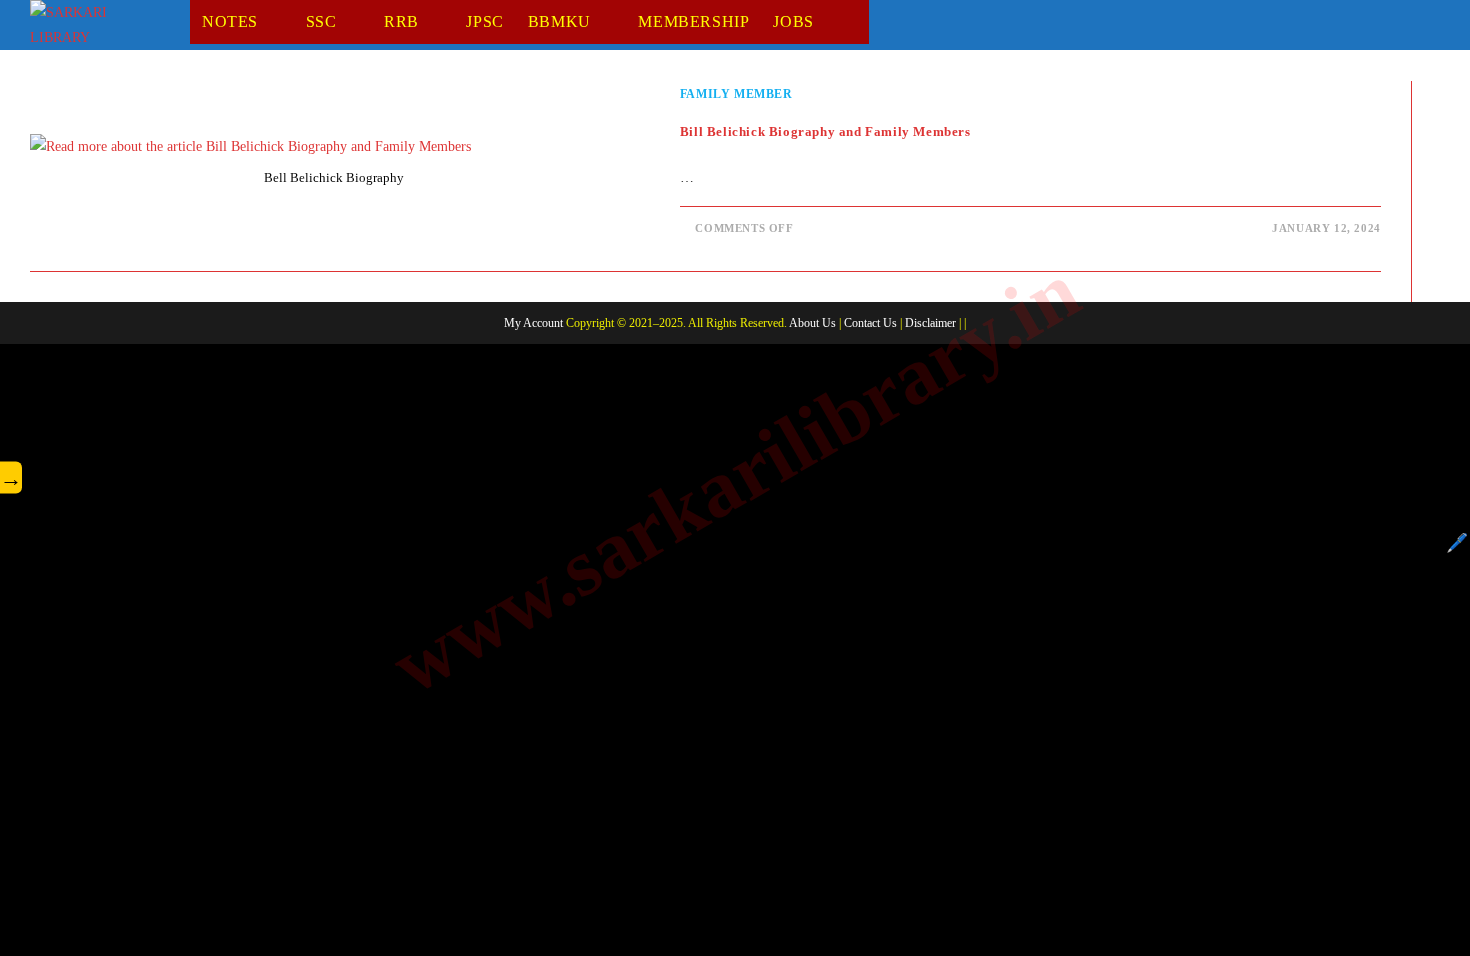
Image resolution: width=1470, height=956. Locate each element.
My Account (533, 323)
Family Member (736, 94)
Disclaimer (930, 323)
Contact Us (870, 323)
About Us (812, 323)
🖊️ (1457, 543)
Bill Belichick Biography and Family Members (825, 131)
